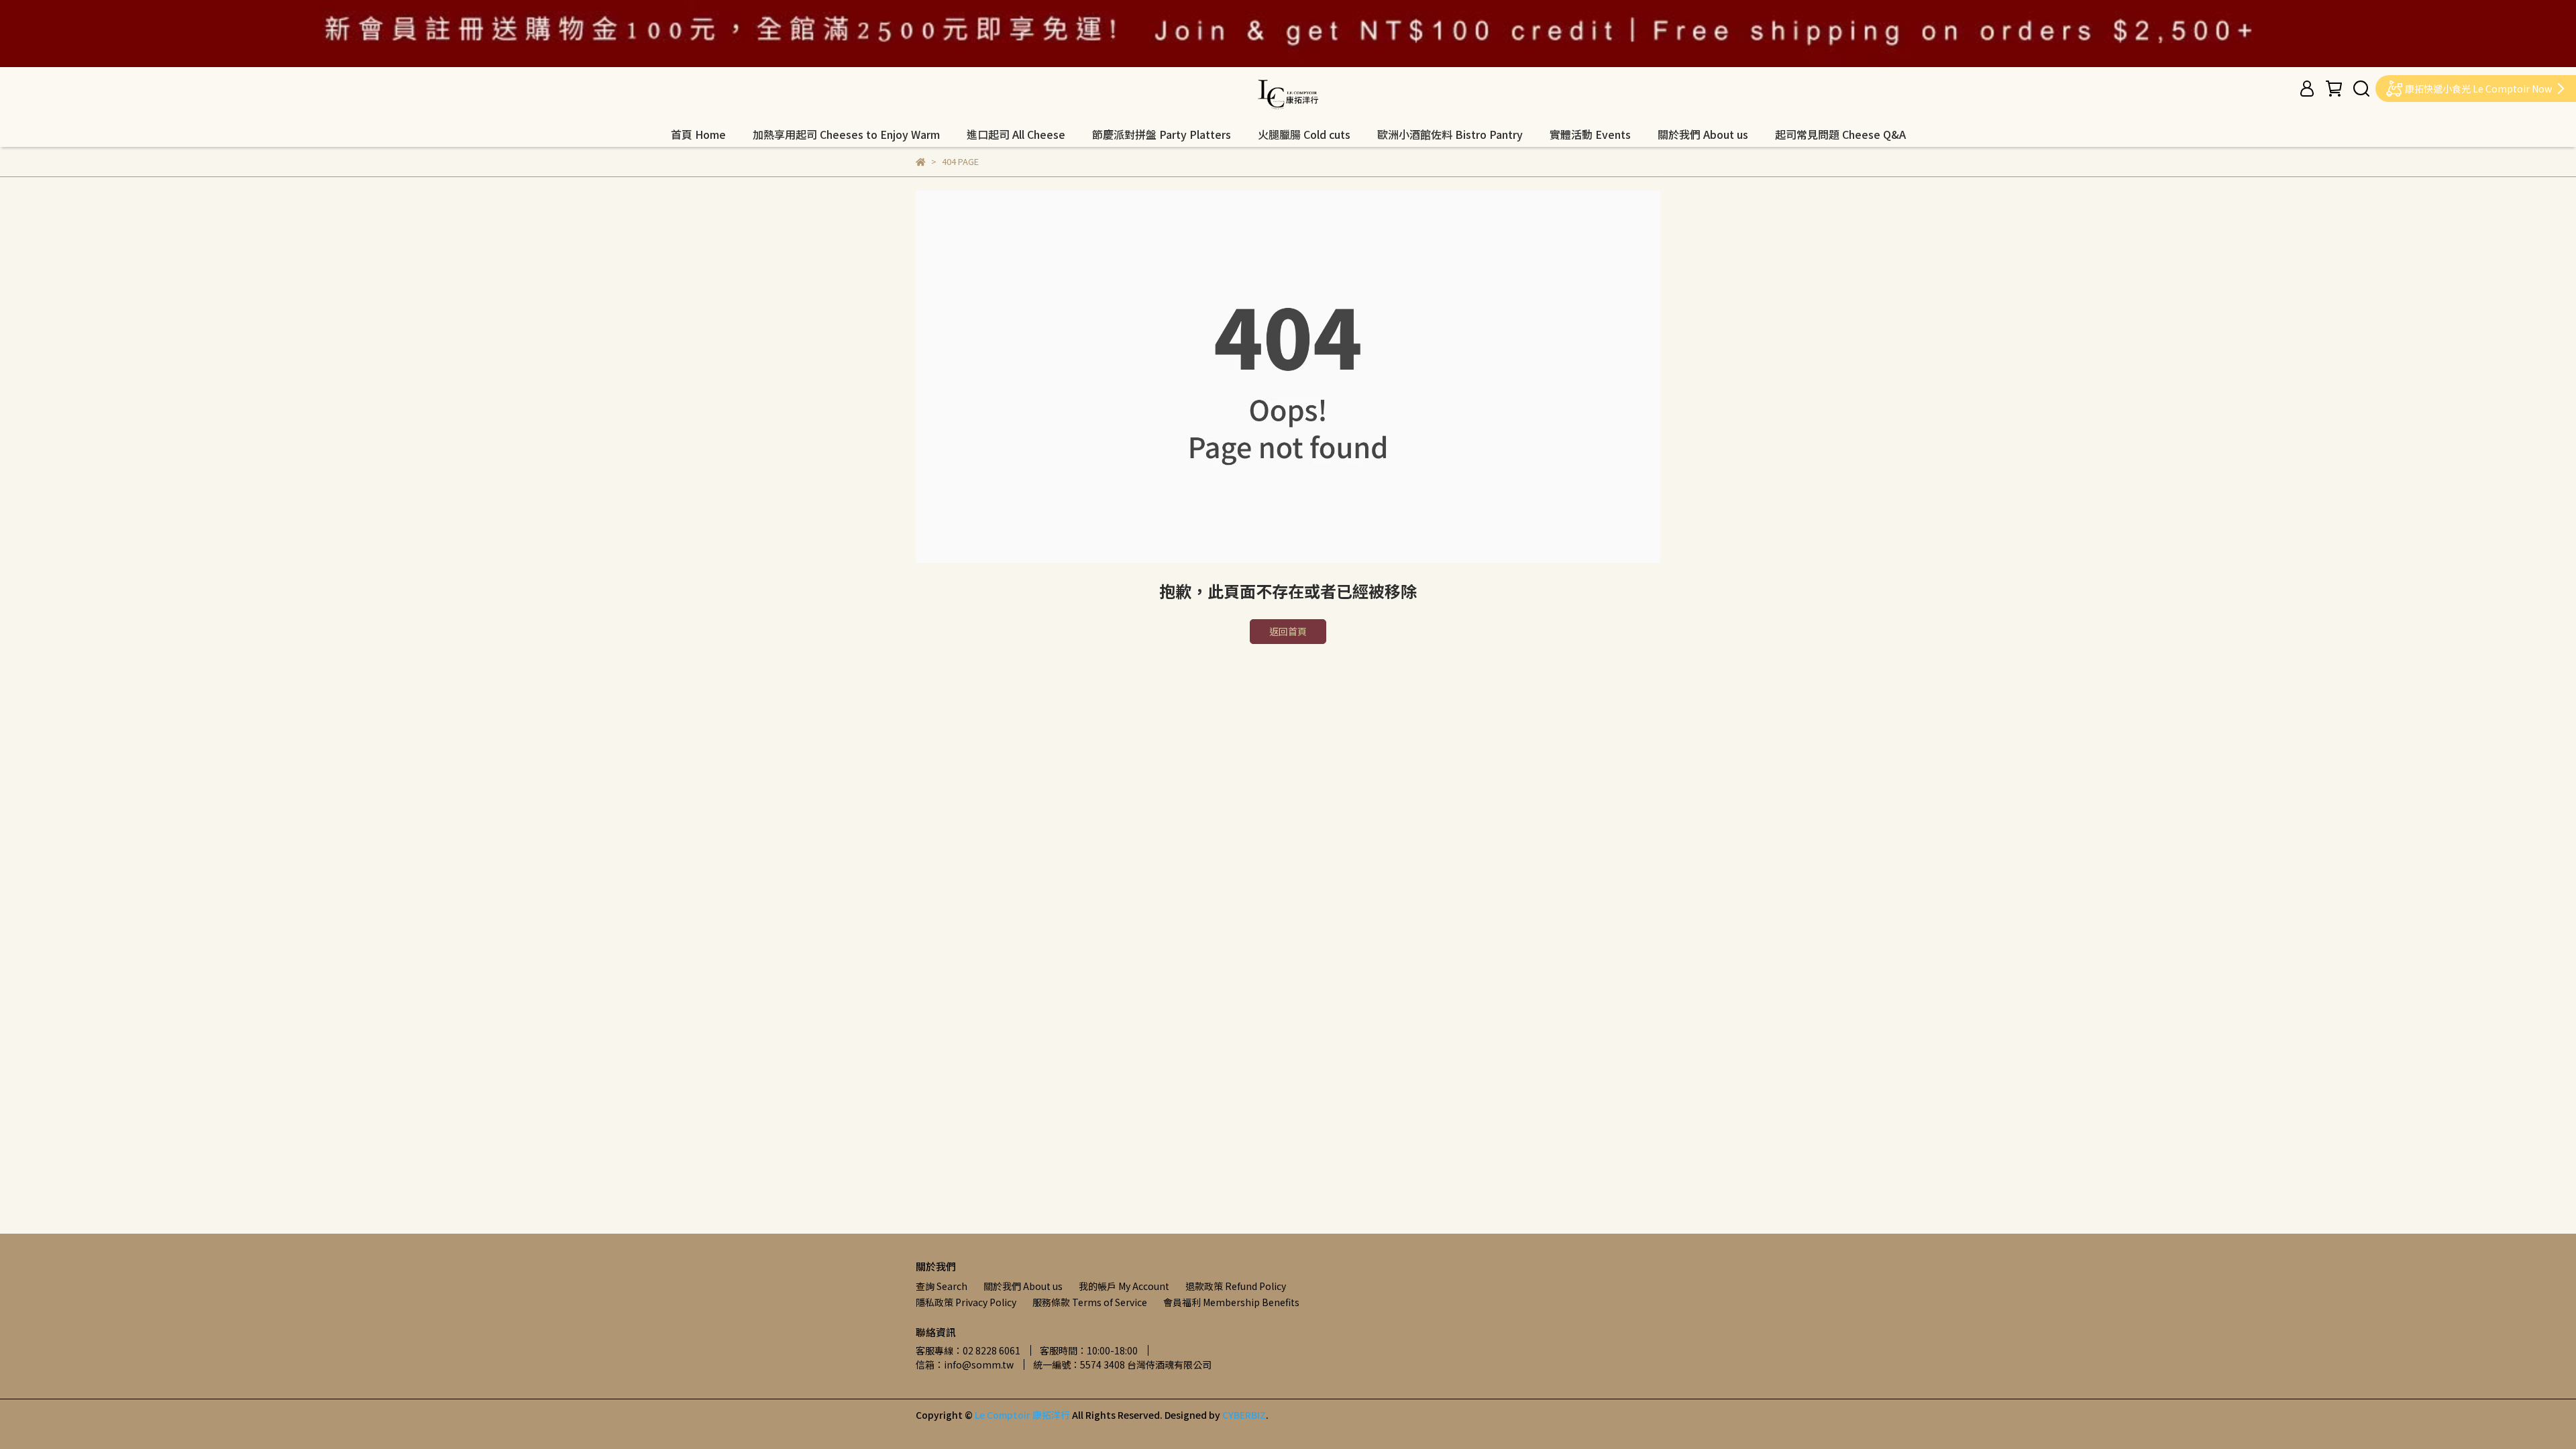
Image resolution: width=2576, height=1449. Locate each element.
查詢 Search (942, 1286)
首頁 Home (698, 134)
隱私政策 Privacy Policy (966, 1302)
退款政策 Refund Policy (1236, 1286)
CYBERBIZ (1244, 1415)
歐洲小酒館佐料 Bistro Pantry (1450, 134)
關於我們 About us (1703, 134)
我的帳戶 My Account (1124, 1286)
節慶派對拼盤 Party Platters (1162, 134)
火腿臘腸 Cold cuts (1304, 134)
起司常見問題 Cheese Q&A (1840, 134)
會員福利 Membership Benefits (1231, 1302)
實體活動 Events (1590, 134)
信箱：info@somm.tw (965, 1364)
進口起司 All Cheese (1016, 134)
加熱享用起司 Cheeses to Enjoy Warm (846, 134)
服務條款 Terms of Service (1090, 1302)
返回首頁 (1288, 631)
